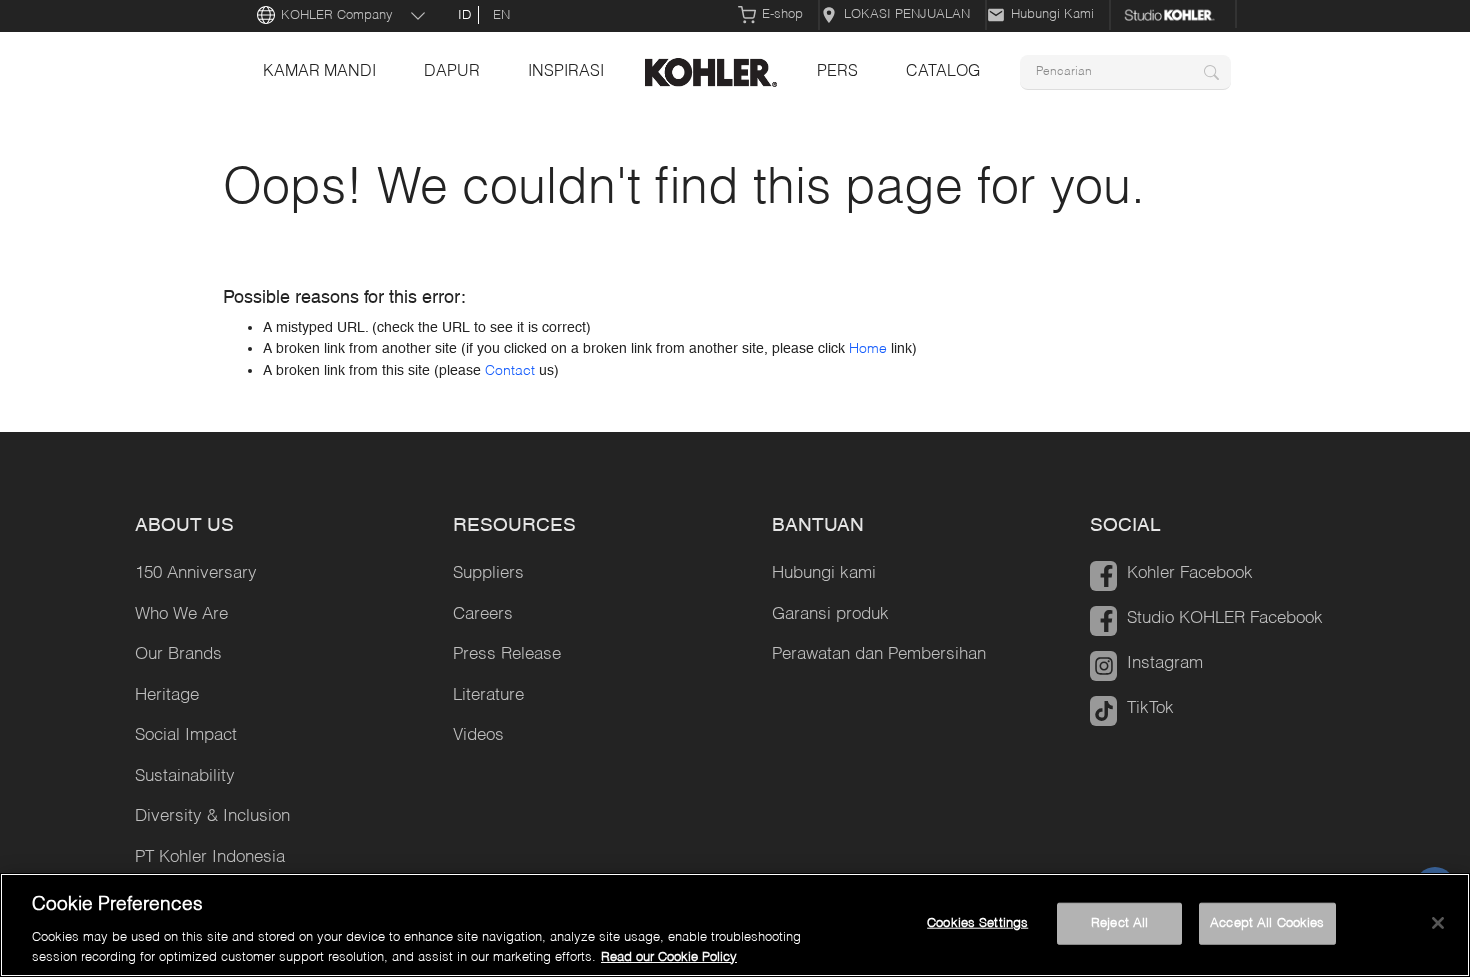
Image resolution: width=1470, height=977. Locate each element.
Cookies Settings (977, 923)
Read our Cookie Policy (669, 956)
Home (868, 349)
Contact (510, 371)
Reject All (1119, 923)
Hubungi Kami (1052, 14)
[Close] (1438, 923)
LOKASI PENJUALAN (907, 14)
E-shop (782, 14)
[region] (735, 925)
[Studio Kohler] (1174, 15)
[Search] (1211, 72)
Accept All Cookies (1267, 923)
